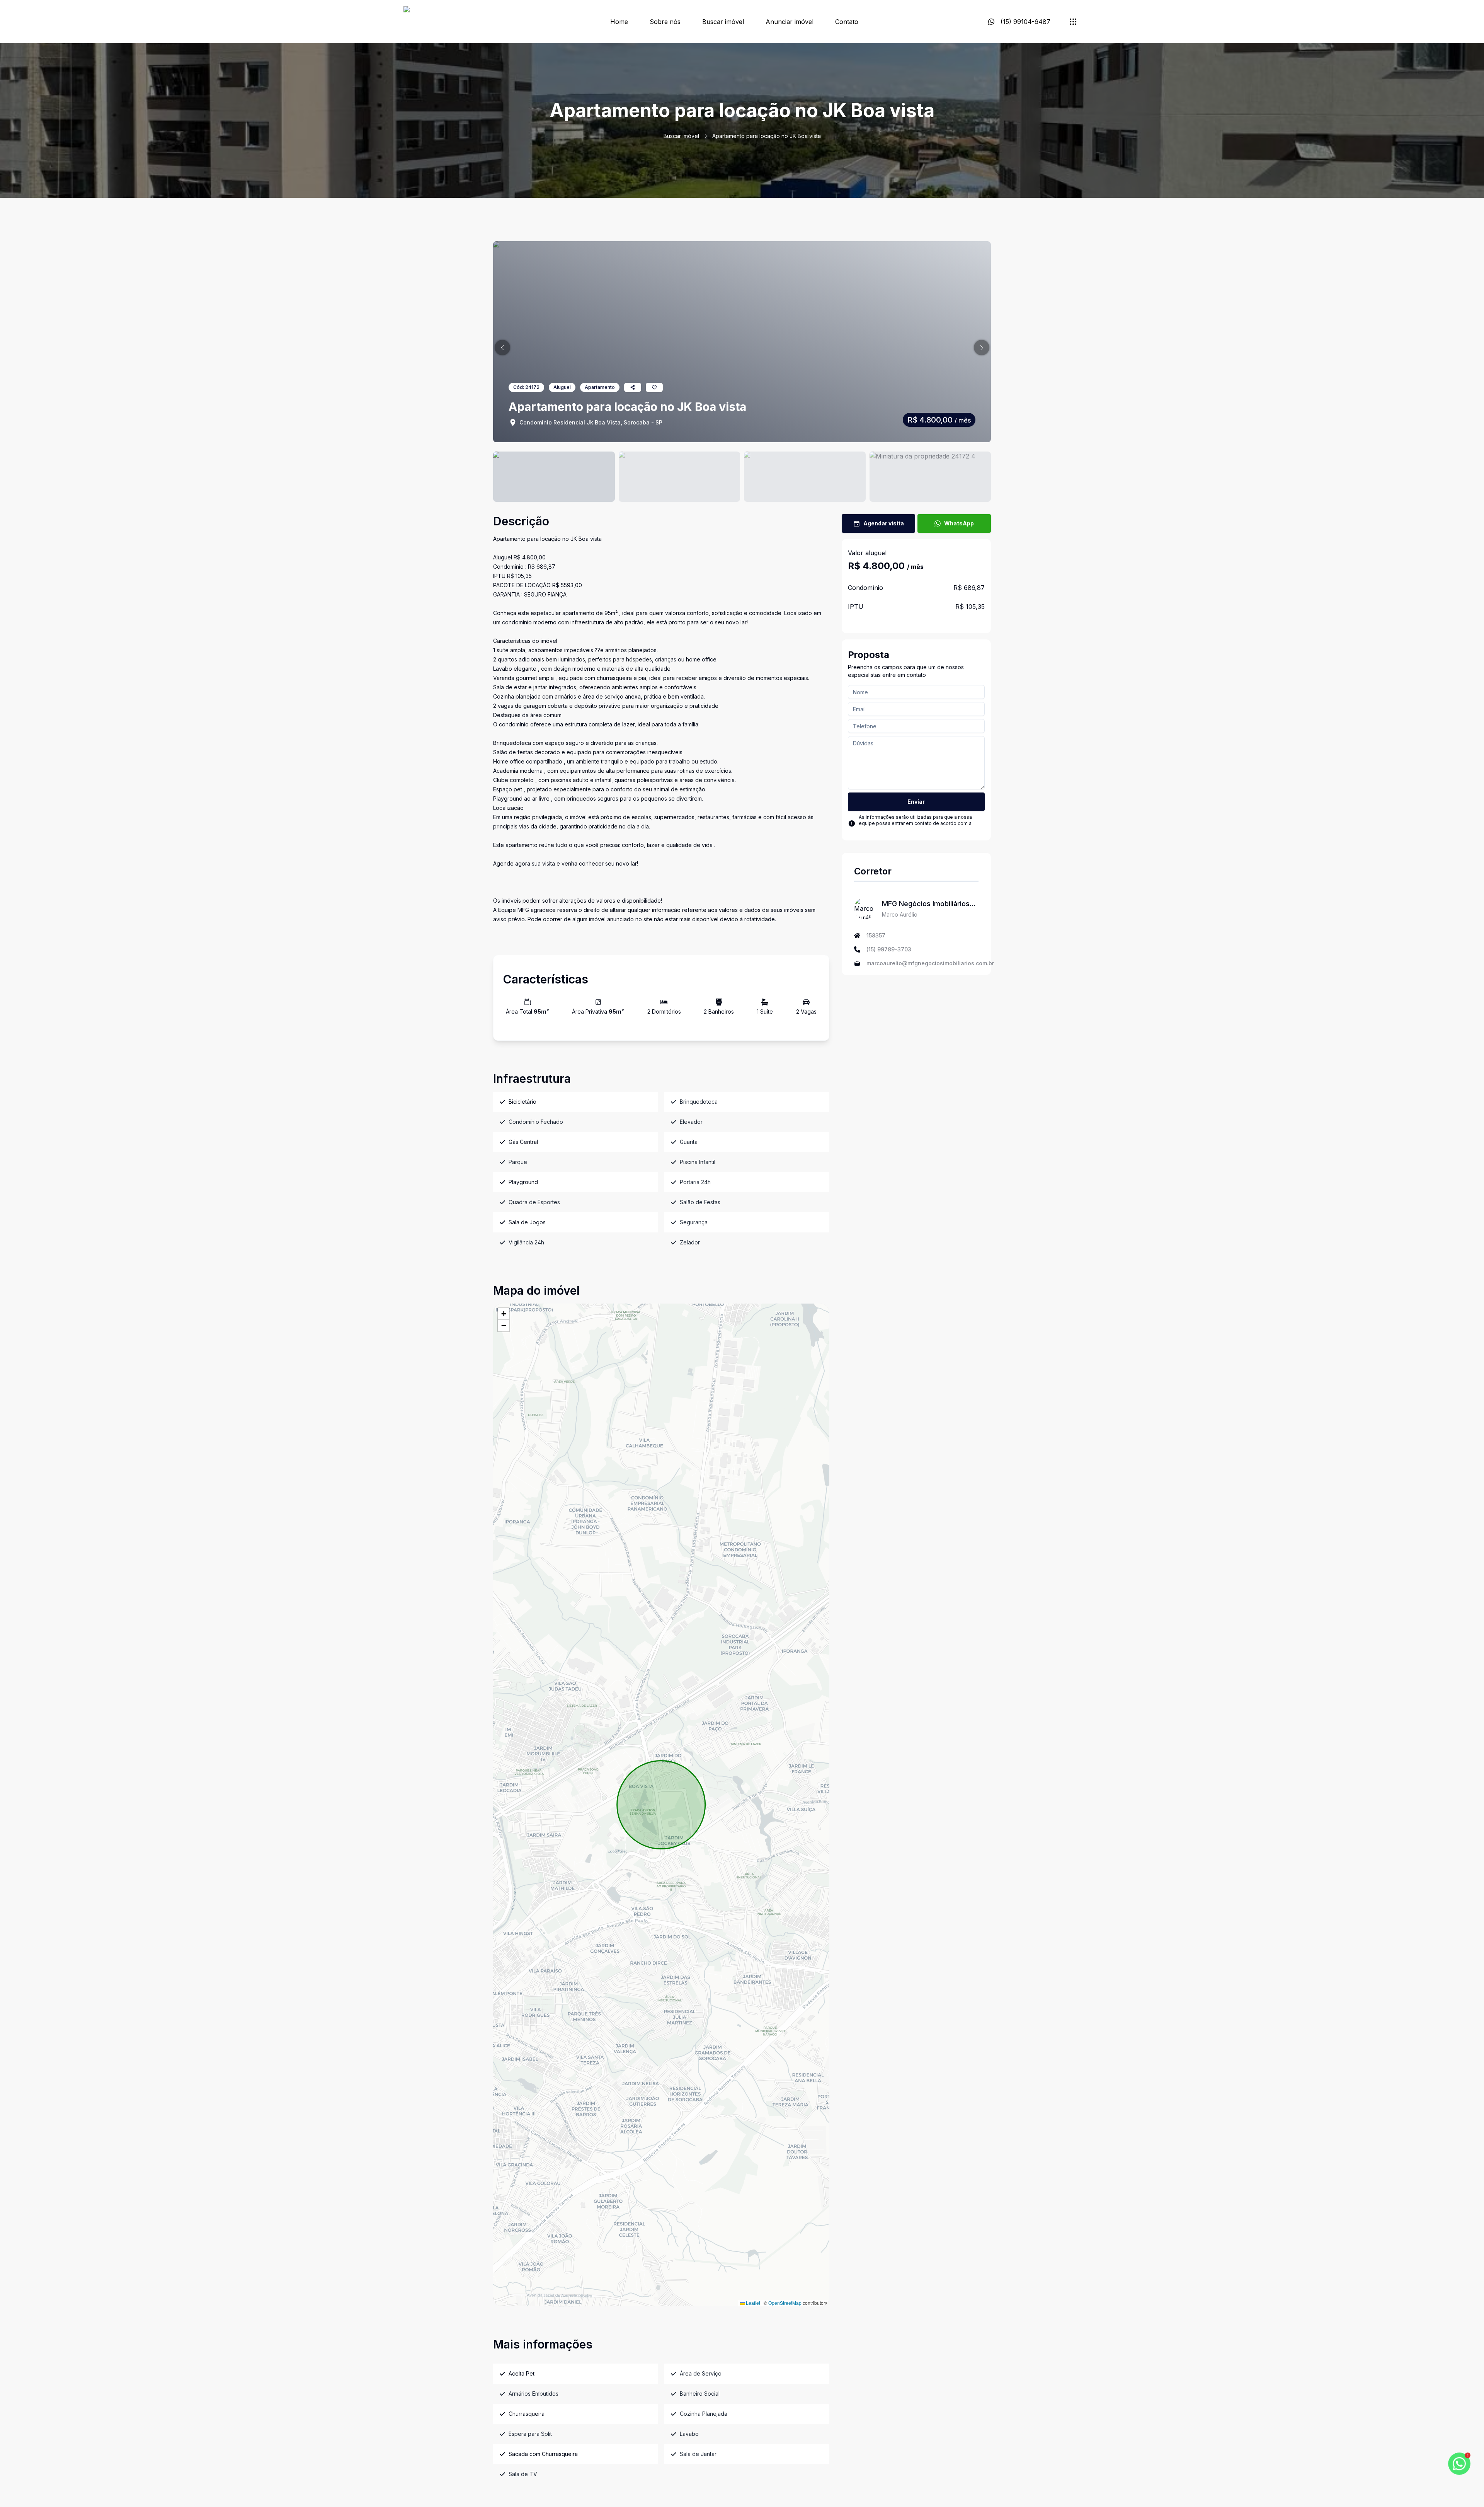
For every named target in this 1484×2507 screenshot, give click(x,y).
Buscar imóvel (723, 22)
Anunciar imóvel (790, 22)
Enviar (916, 802)
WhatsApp (959, 523)
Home (619, 22)
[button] (502, 348)
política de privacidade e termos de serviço (908, 829)
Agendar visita (884, 523)
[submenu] (1073, 22)
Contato (847, 22)
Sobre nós (665, 22)
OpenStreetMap (785, 2303)
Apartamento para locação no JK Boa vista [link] (767, 136)
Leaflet (752, 2303)
